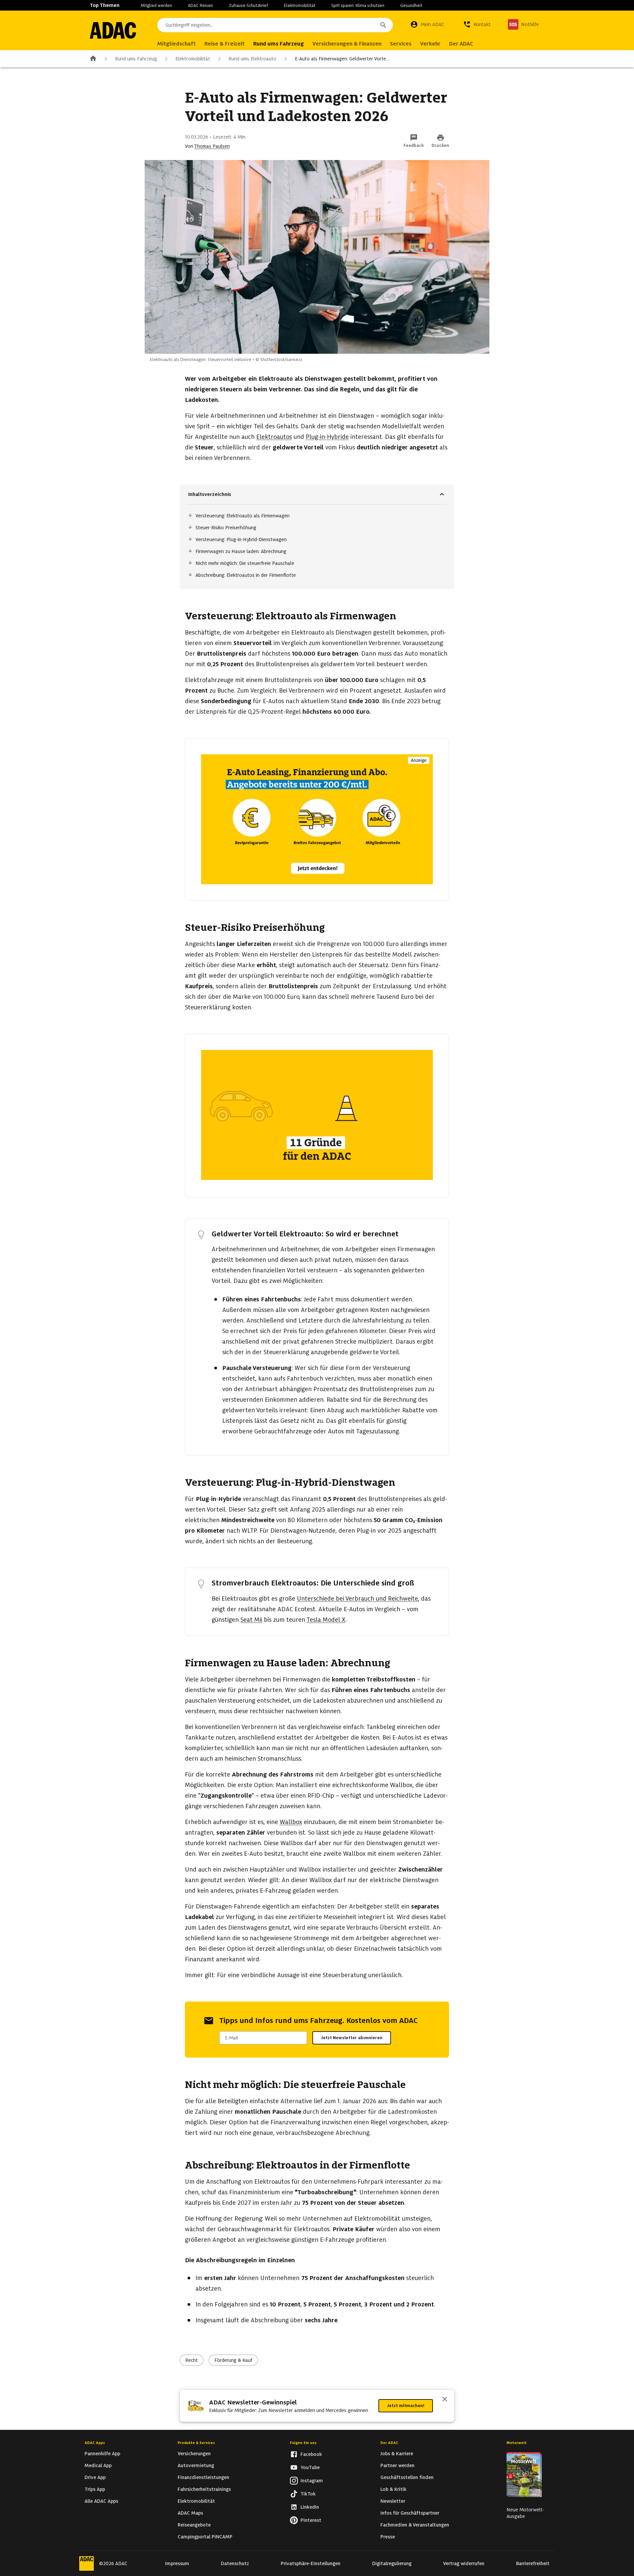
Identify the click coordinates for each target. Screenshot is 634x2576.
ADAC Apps (95, 2443)
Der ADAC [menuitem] (461, 44)
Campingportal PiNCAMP (205, 2537)
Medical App (98, 2465)
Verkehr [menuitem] (430, 44)
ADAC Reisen (200, 5)
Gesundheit (411, 5)
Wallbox (291, 1822)
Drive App (95, 2477)
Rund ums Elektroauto (252, 59)
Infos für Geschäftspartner (410, 2513)
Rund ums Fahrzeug (136, 59)
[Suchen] (383, 25)
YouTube (310, 2467)
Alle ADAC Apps (101, 2501)
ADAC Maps (190, 2513)
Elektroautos (274, 437)
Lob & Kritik (393, 2489)
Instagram (312, 2481)
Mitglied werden (156, 5)
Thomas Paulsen (212, 146)
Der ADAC (389, 2443)
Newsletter (393, 2501)
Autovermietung (196, 2465)
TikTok (308, 2494)
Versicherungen (194, 2454)
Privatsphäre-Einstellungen (311, 2563)
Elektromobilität (300, 5)
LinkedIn (310, 2507)
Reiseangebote (194, 2525)
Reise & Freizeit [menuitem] (225, 44)
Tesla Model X (326, 1620)
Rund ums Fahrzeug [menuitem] (279, 44)
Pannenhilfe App (102, 2454)
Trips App (95, 2489)
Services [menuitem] (401, 44)
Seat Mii (251, 1620)
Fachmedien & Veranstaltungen (415, 2525)
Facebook (311, 2454)
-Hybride (327, 437)
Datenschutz (235, 2563)
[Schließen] (445, 2400)
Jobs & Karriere (397, 2454)
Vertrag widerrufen (464, 2563)
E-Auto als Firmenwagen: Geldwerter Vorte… (342, 59)
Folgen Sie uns (303, 2443)
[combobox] (275, 25)
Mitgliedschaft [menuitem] (176, 44)
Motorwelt (517, 2443)
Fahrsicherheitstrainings (204, 2489)
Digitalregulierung (392, 2563)
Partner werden (397, 2465)
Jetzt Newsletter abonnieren (352, 2038)
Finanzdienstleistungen (203, 2477)
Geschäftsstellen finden (407, 2477)
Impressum (177, 2563)
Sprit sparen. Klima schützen (358, 5)
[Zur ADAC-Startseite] (113, 30)
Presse (388, 2537)
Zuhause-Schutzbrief (248, 5)
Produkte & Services (196, 2443)
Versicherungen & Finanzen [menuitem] (347, 44)
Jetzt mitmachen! (406, 2406)
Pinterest (311, 2520)
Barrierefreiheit (533, 2563)
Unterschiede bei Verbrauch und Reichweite (357, 1598)
